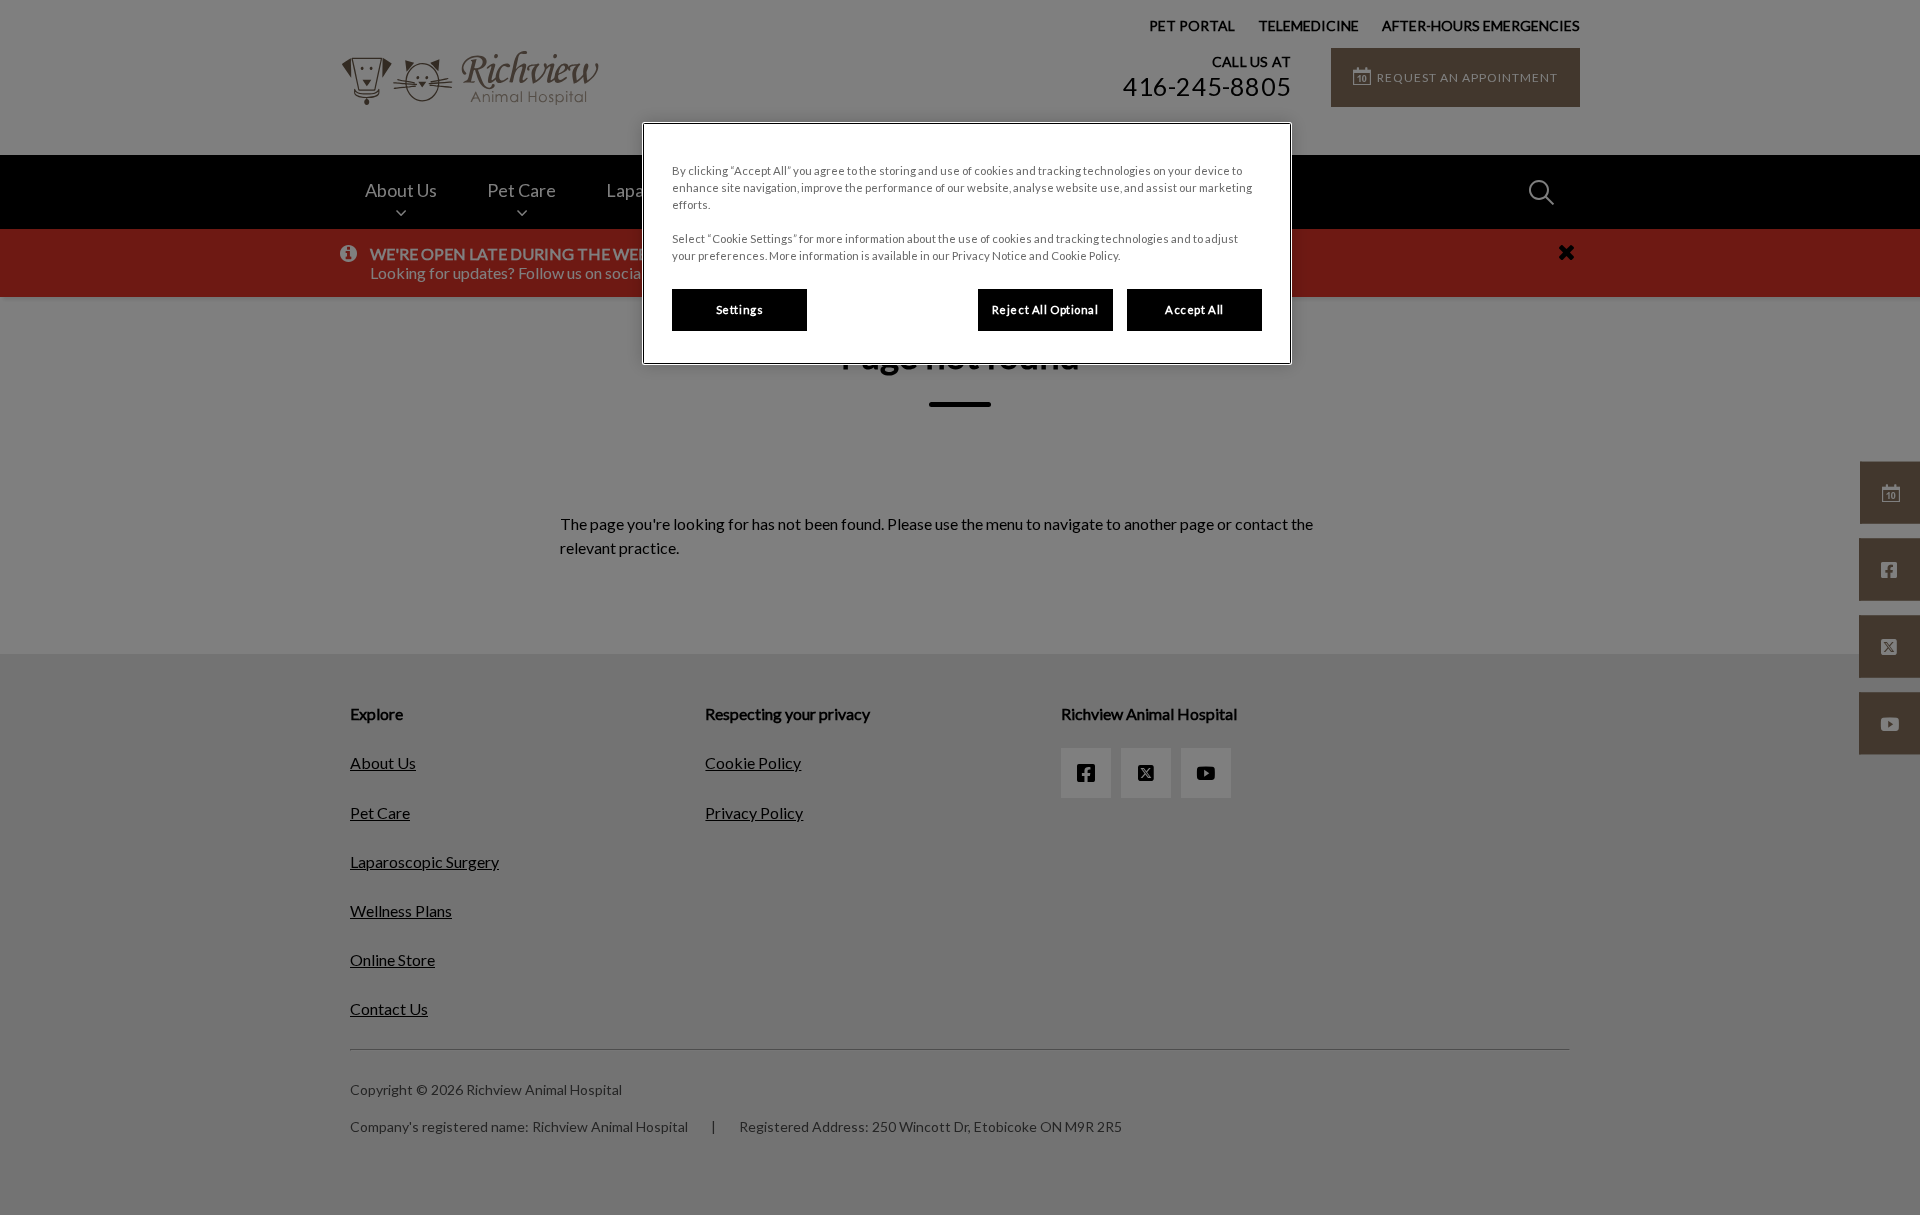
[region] (967, 243)
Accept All (1194, 309)
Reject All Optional (1045, 309)
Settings (740, 309)
